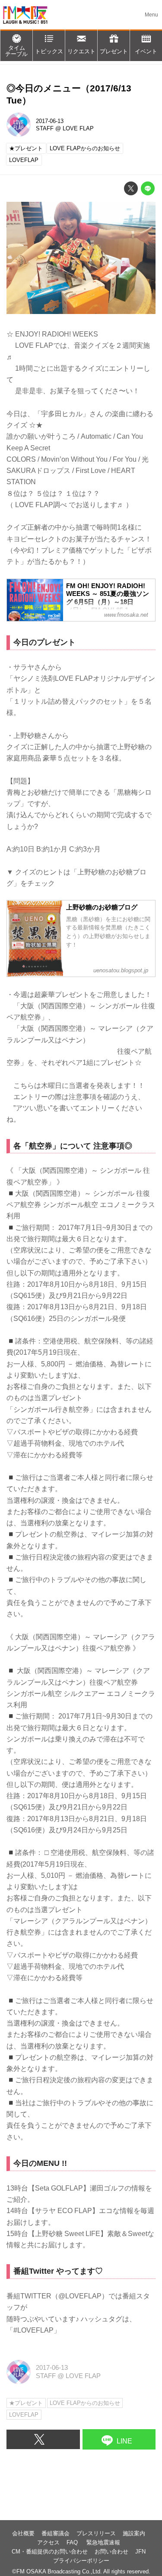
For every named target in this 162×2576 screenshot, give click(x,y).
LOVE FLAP (78, 128)
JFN (140, 2552)
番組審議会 (56, 2533)
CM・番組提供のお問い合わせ (50, 2552)
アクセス (48, 2542)
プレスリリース (96, 2533)
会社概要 (23, 2533)
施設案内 (134, 2533)
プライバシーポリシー (81, 2561)
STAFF (45, 128)
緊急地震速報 (103, 2542)
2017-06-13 (50, 121)
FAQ (73, 2542)
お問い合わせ (111, 2552)
